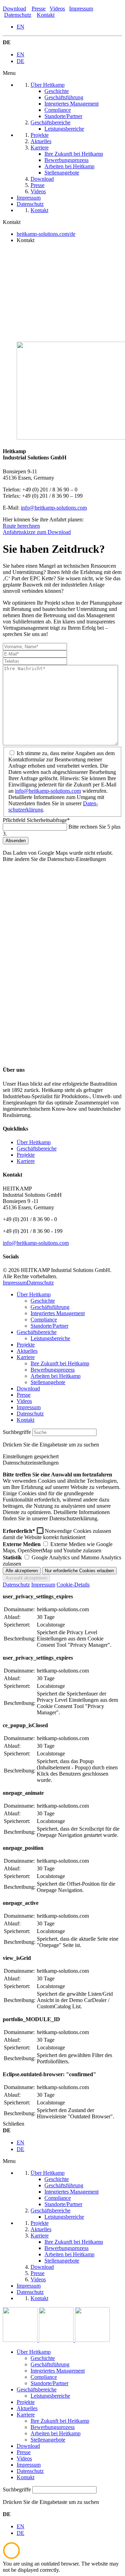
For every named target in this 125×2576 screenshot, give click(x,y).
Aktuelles (27, 1351)
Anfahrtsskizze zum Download (37, 532)
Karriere (26, 1161)
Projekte (26, 1155)
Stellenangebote (48, 1382)
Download (14, 9)
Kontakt (46, 15)
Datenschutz (18, 15)
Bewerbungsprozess (53, 1370)
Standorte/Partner (49, 1326)
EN (20, 27)
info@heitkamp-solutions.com (54, 508)
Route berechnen (21, 526)
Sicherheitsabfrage (36, 820)
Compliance (44, 1320)
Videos (57, 9)
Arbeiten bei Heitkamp (56, 1376)
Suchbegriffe (17, 1432)
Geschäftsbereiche (37, 1149)
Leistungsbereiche (50, 1338)
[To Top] (11, 2557)
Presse (39, 9)
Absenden (16, 841)
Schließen (14, 2124)
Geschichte (43, 1301)
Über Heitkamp (34, 1142)
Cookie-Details (73, 1585)
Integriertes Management (58, 1313)
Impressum (81, 9)
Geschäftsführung (50, 1307)
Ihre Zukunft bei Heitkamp (60, 1363)
